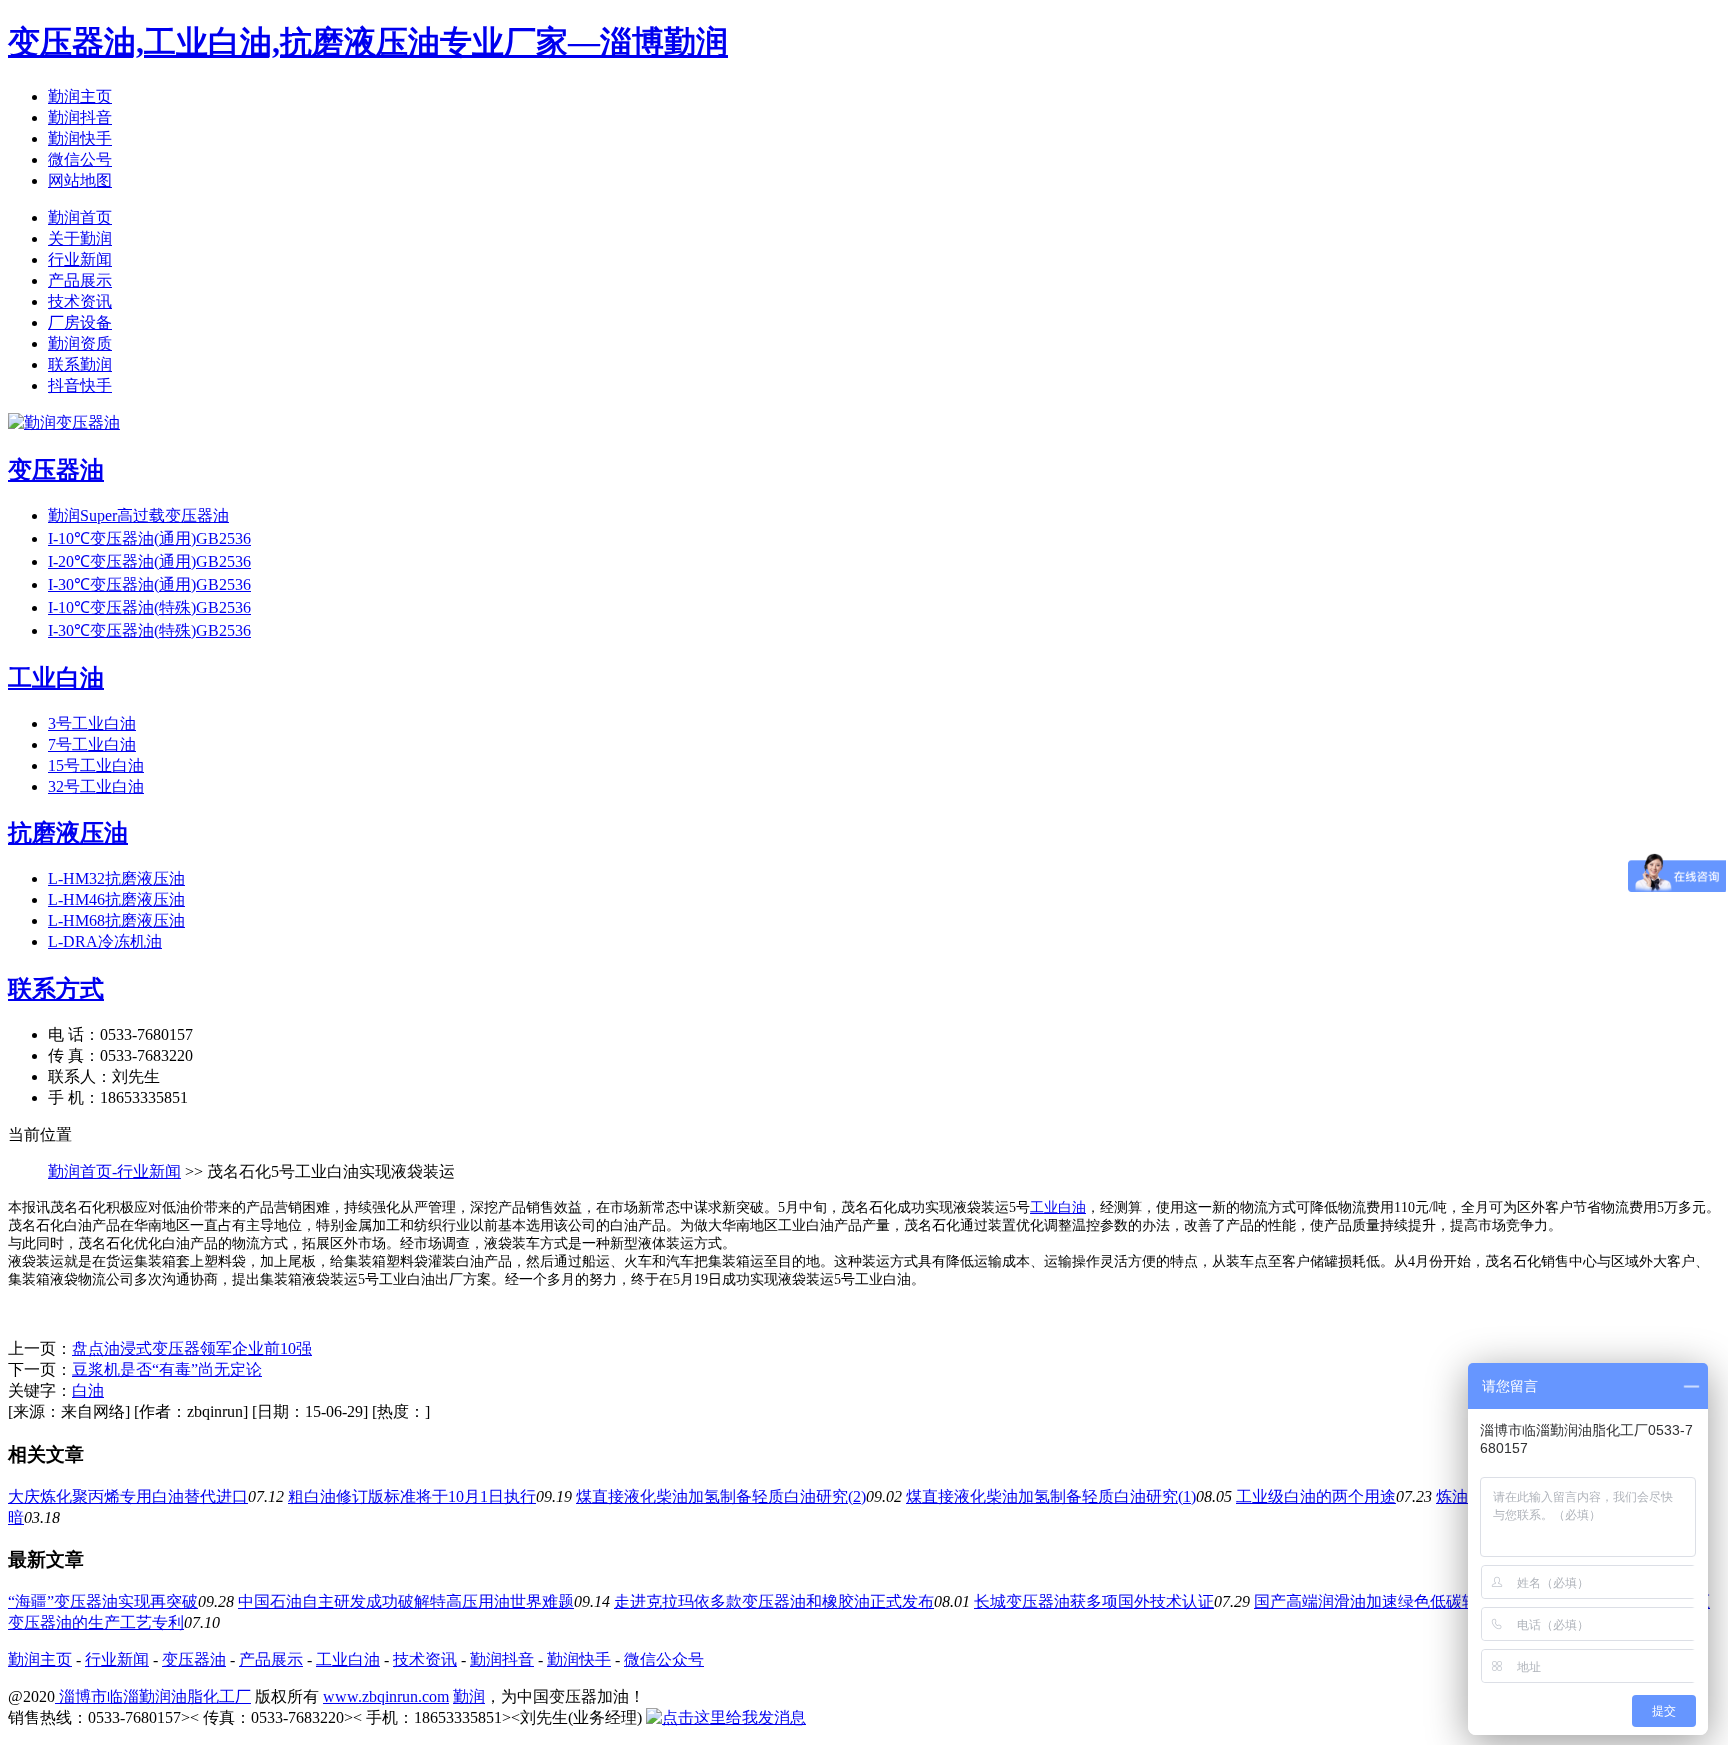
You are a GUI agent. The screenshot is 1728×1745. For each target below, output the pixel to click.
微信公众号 (664, 1659)
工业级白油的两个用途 (1316, 1496)
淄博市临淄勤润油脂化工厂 (153, 1696)
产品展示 (80, 280)
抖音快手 (80, 385)
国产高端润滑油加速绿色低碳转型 (1374, 1601)
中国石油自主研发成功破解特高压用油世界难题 (406, 1601)
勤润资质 (80, 343)
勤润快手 (80, 138)
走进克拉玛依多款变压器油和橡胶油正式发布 (774, 1601)
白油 (88, 1390)
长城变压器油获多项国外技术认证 (1094, 1601)
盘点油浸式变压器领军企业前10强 (192, 1348)
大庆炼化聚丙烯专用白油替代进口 (128, 1496)
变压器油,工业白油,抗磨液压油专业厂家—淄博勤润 (368, 42)
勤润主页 (80, 96)
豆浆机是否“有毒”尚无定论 (167, 1369)
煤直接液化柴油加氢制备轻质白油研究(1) (1051, 1496)
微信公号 (80, 159)
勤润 (469, 1696)
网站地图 (80, 180)
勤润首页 (80, 217)
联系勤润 (80, 364)
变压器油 (194, 1659)
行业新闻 (80, 259)
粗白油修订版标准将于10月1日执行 (412, 1496)
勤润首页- (82, 1171)
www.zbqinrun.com (386, 1696)
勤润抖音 (80, 117)
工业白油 (1058, 1207)
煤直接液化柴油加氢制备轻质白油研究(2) (721, 1496)
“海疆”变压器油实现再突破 (103, 1601)
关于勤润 (80, 238)
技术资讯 (80, 301)
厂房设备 (80, 322)
